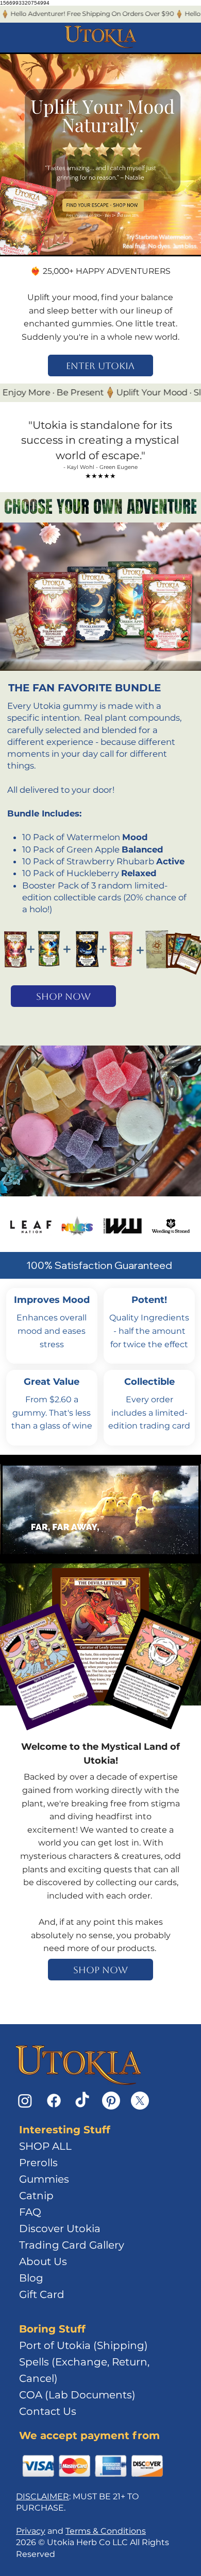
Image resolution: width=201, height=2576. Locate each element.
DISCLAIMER (43, 2496)
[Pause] (14, 1551)
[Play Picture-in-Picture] (169, 1551)
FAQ (30, 2212)
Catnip (36, 2196)
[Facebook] (54, 2101)
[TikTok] (82, 2101)
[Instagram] (25, 2101)
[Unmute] (31, 1551)
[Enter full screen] (187, 1551)
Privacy (31, 2531)
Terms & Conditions (106, 2531)
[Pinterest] (111, 2101)
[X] (140, 2101)
